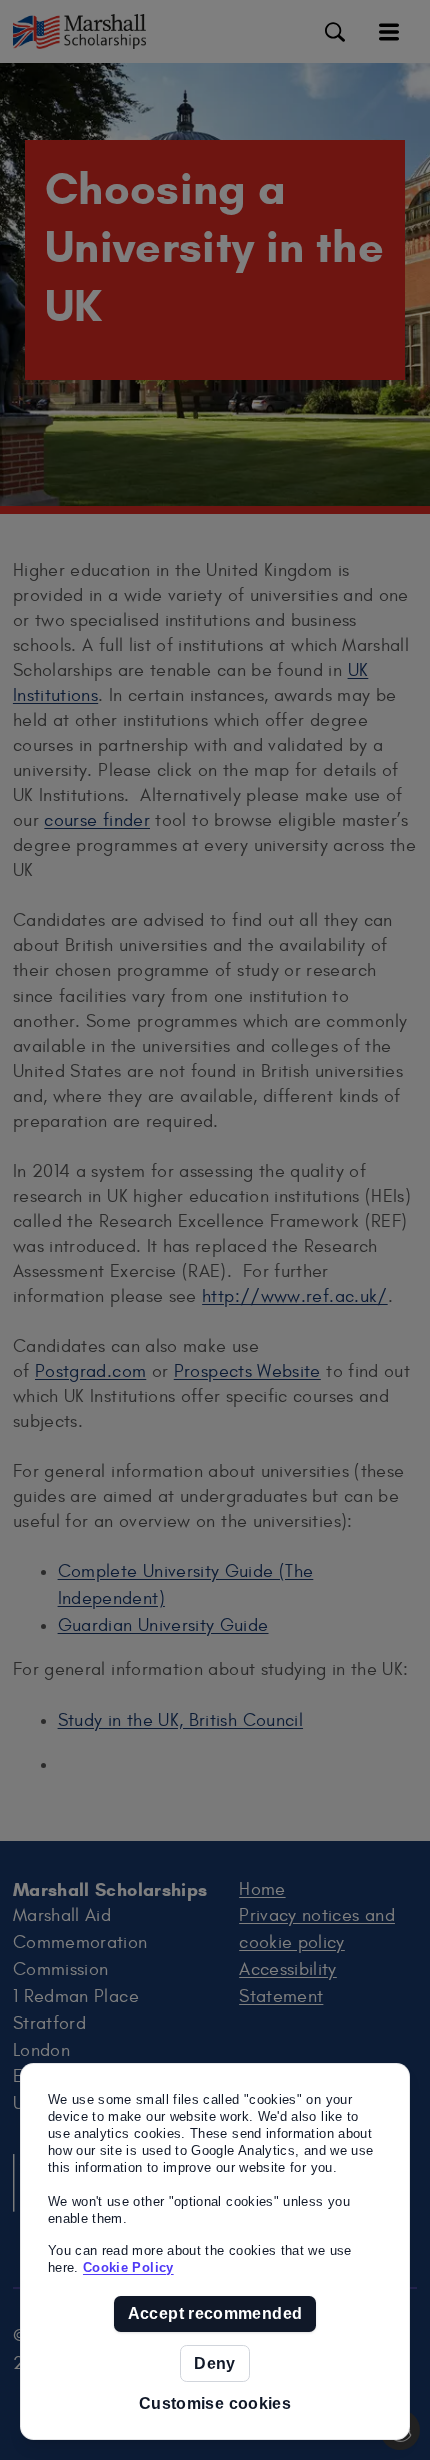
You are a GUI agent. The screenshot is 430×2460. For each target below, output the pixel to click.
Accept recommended (215, 2313)
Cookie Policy (128, 2267)
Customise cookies (215, 2403)
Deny (214, 2363)
